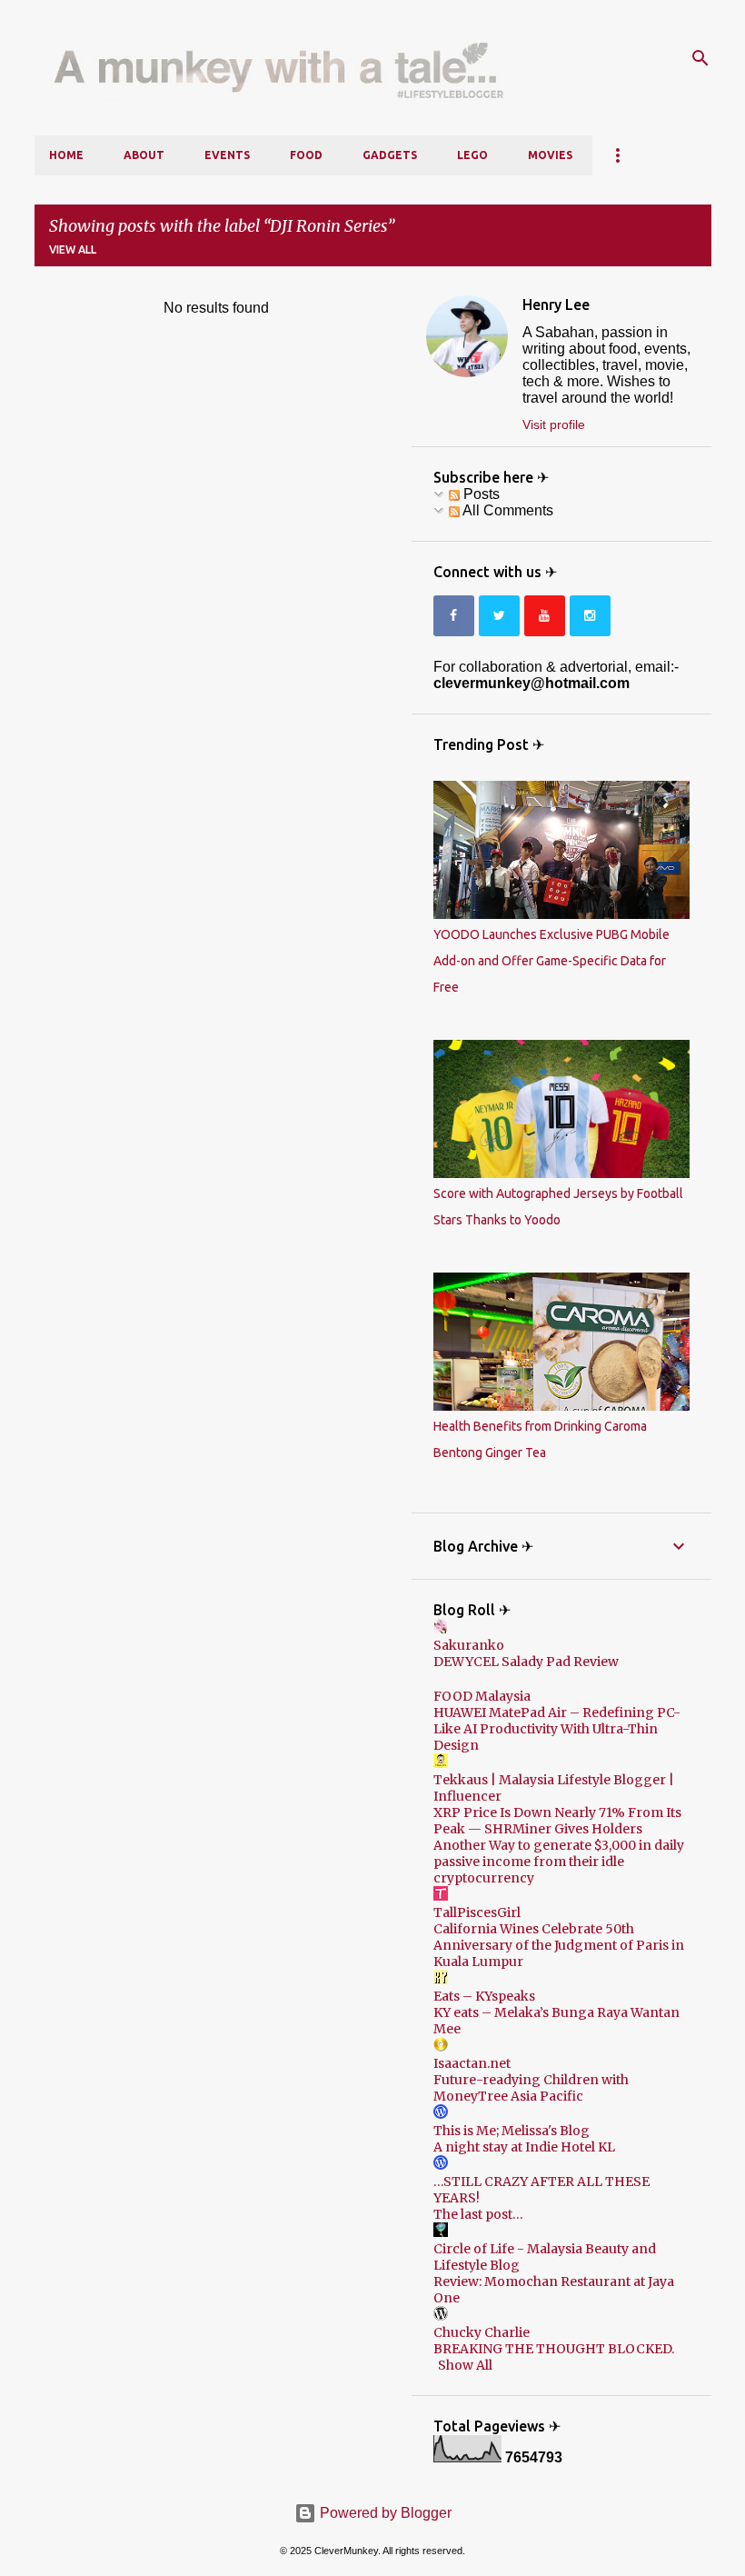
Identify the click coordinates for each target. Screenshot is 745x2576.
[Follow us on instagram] (590, 616)
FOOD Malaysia (482, 1696)
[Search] (700, 58)
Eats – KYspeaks (484, 1996)
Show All (465, 2365)
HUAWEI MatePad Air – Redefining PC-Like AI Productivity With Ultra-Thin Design (557, 1729)
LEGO (472, 155)
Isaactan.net (472, 2063)
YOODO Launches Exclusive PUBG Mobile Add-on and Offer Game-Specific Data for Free (551, 961)
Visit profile (554, 424)
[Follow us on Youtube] (545, 616)
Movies (550, 155)
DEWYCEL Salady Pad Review (526, 1662)
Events (227, 155)
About (144, 155)
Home (66, 155)
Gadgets (390, 155)
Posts (480, 494)
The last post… (478, 2214)
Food (306, 155)
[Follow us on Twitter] (499, 616)
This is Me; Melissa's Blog (512, 2131)
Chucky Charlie (482, 2332)
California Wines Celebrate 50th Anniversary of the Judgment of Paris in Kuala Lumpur (559, 1945)
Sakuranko (469, 1645)
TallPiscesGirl (477, 1912)
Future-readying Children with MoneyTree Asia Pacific (531, 2088)
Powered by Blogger (384, 2513)
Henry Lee (556, 305)
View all (73, 250)
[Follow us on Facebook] (454, 616)
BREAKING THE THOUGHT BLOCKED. (554, 2349)
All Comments (507, 510)
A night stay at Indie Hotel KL (524, 2147)
